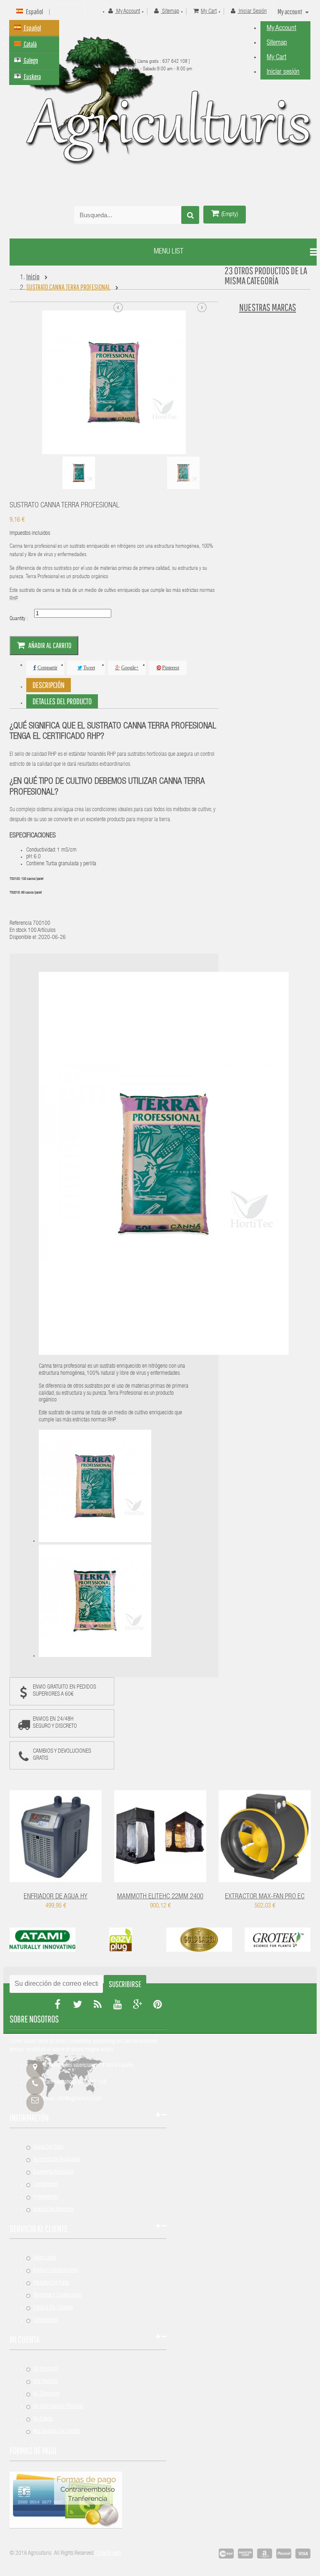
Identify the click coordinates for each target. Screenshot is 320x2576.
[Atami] (42, 1950)
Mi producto (45, 2369)
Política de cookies (53, 2308)
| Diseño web (108, 2554)
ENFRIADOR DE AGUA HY (56, 1897)
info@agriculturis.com (79, 2099)
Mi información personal (58, 2407)
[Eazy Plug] (121, 1950)
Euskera (32, 76)
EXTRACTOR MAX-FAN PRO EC (265, 1897)
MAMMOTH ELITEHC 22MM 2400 (160, 1897)
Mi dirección (46, 2394)
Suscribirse (125, 1984)
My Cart (276, 58)
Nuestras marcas (268, 307)
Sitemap (277, 43)
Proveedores (46, 2197)
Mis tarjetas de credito (56, 2432)
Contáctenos (45, 2185)
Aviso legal (45, 2258)
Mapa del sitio (48, 2147)
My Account (281, 29)
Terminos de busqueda (56, 2160)
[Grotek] (277, 1950)
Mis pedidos (45, 2382)
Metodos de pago (51, 2283)
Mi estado (43, 2419)
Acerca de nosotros (53, 2210)
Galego (30, 60)
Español (32, 28)
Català (30, 44)
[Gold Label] (199, 1950)
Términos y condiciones (57, 2295)
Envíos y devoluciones (55, 2270)
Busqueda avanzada (53, 2172)
